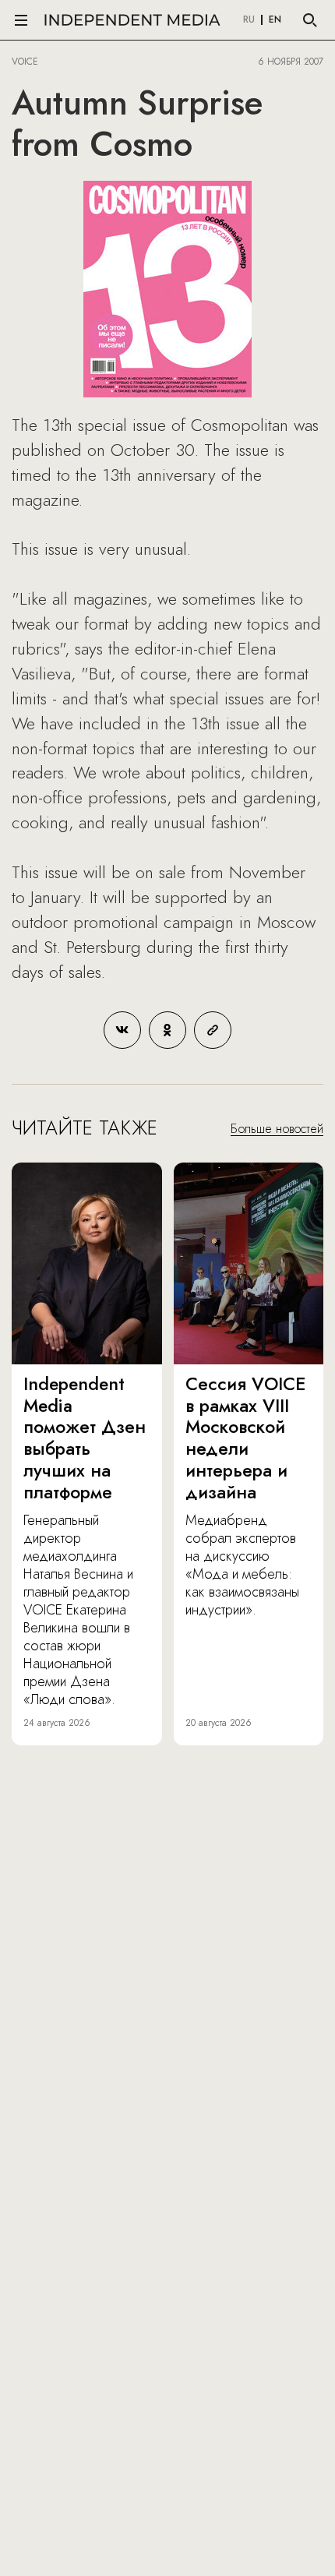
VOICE (25, 62)
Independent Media (132, 20)
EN (275, 20)
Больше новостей (277, 1129)
